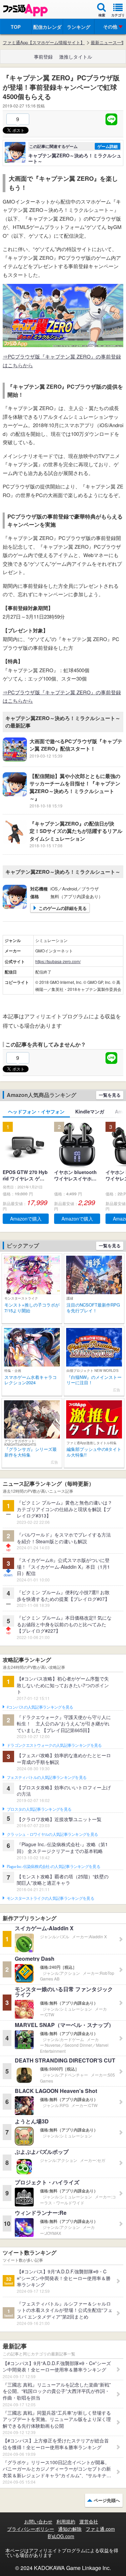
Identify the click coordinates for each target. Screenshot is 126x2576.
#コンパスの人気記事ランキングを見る (40, 1707)
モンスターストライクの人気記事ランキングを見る (50, 1898)
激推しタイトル (76, 57)
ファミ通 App (25, 10)
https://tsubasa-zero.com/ (58, 961)
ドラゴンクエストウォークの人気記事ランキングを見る (54, 1745)
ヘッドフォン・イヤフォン (36, 1111)
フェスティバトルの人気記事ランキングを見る (47, 1778)
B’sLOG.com (61, 2536)
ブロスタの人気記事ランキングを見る (39, 1809)
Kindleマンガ (90, 1111)
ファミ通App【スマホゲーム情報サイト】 (44, 43)
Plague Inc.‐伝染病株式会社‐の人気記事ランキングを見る (53, 1867)
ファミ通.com (100, 2529)
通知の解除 (70, 2529)
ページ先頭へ (107, 2500)
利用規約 (66, 2521)
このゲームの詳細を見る (63, 908)
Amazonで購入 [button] (26, 1219)
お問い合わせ (38, 2521)
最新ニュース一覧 (108, 43)
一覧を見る (110, 1095)
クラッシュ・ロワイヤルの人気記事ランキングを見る (52, 1835)
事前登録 (43, 57)
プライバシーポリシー (31, 2529)
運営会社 (89, 2521)
